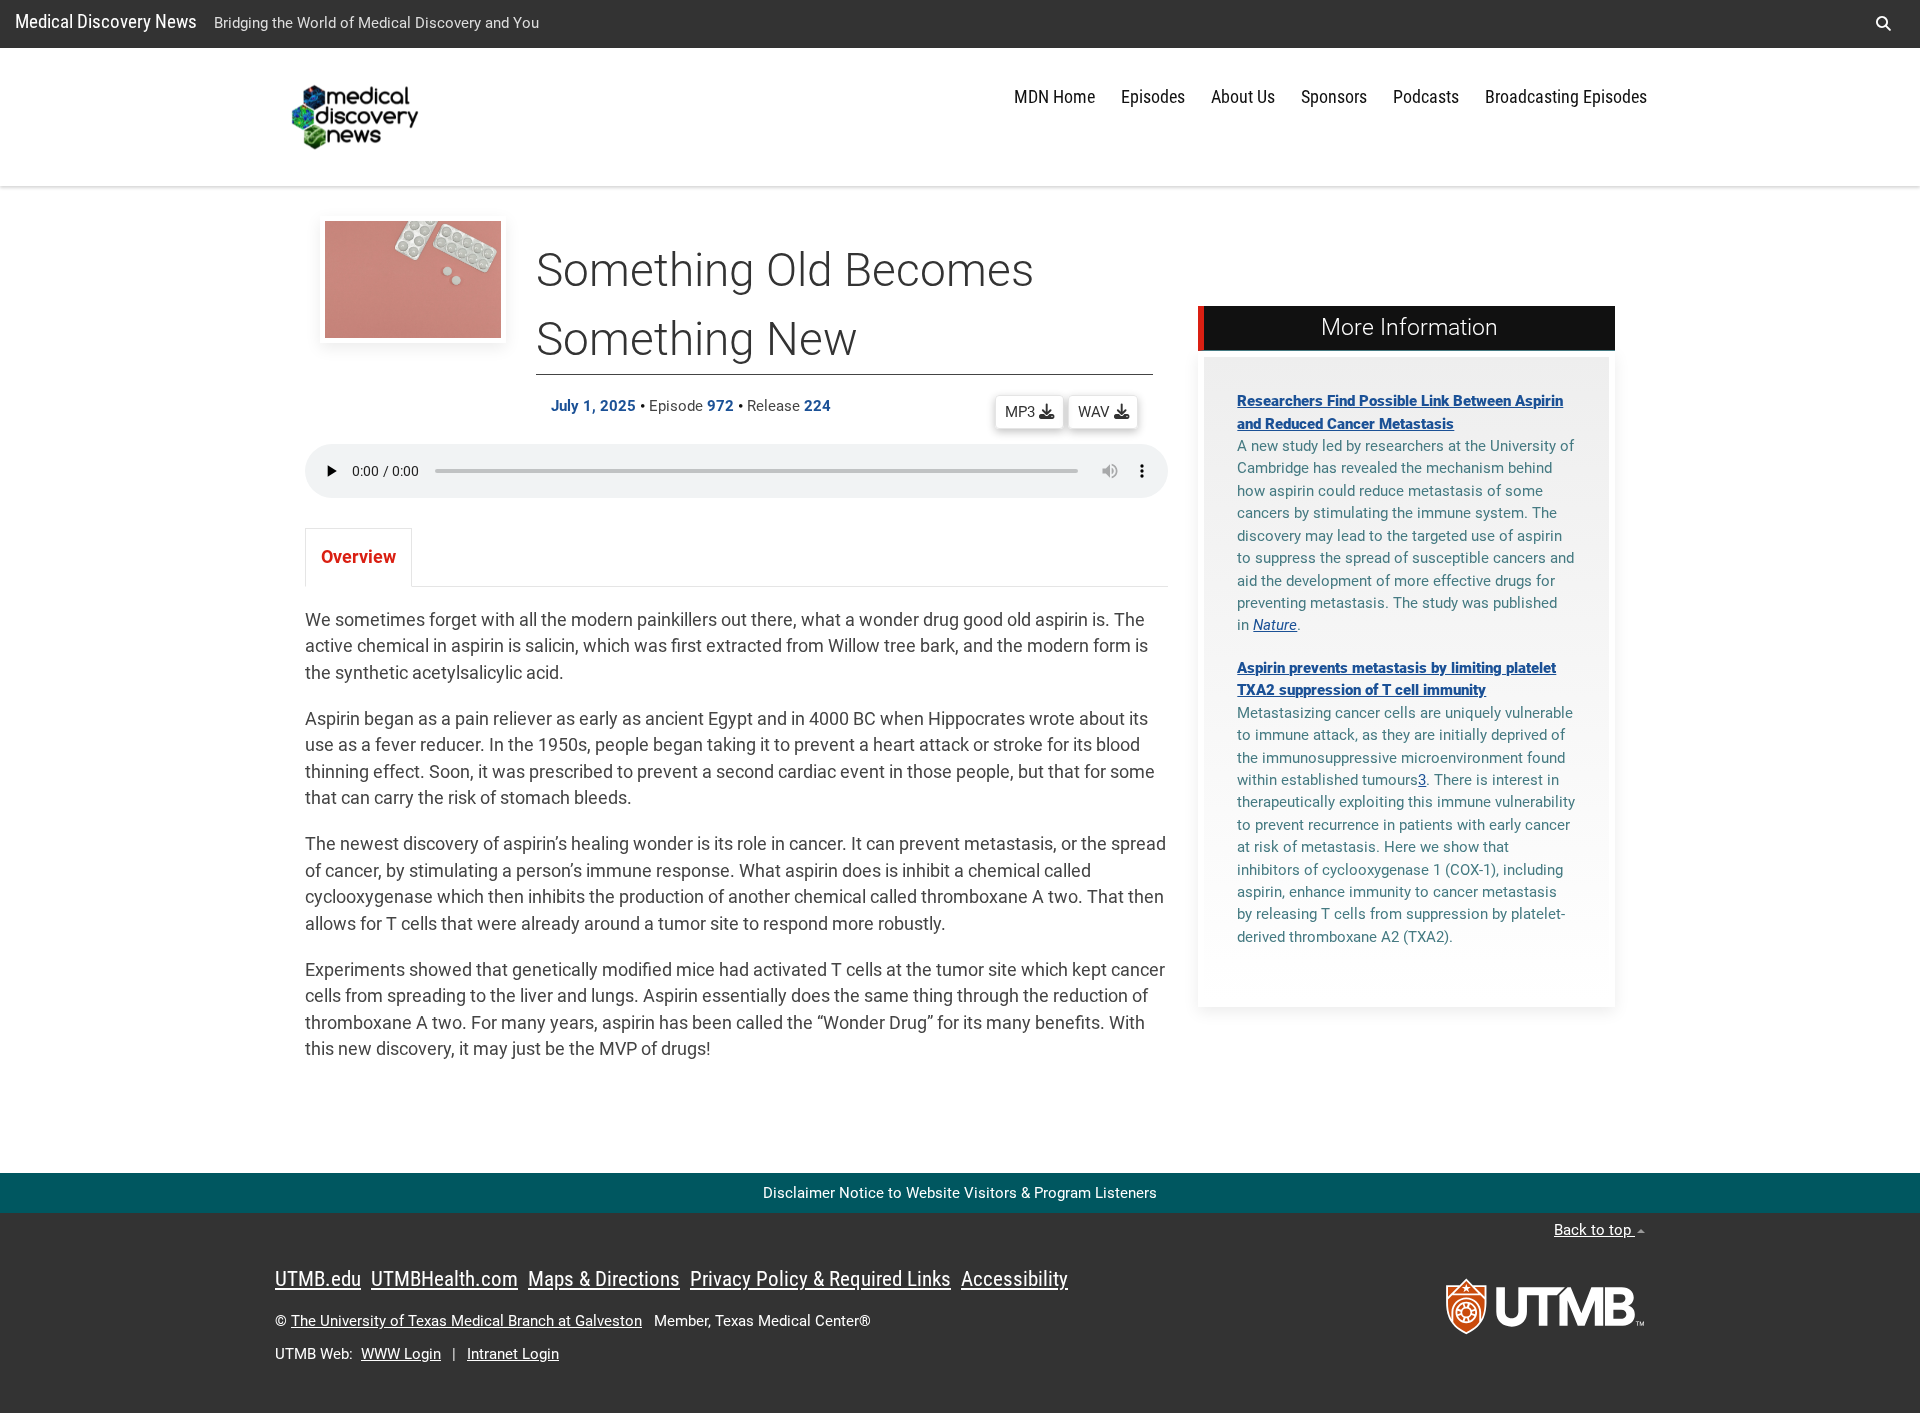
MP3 (1022, 412)
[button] (1883, 24)
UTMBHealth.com (444, 1279)
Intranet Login (513, 1354)
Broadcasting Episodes (1566, 97)
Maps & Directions (604, 1279)
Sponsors (1334, 97)
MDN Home (1054, 97)
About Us (1243, 97)
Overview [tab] (358, 557)
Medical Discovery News (106, 21)
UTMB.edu (318, 1279)
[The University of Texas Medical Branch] (357, 117)
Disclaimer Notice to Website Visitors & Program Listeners (960, 1193)
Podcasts (1426, 97)
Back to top (1594, 1230)
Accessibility (1014, 1279)
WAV (1096, 412)
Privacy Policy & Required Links (820, 1279)
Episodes (1153, 97)
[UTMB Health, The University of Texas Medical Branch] (1545, 1313)
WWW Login (401, 1354)
